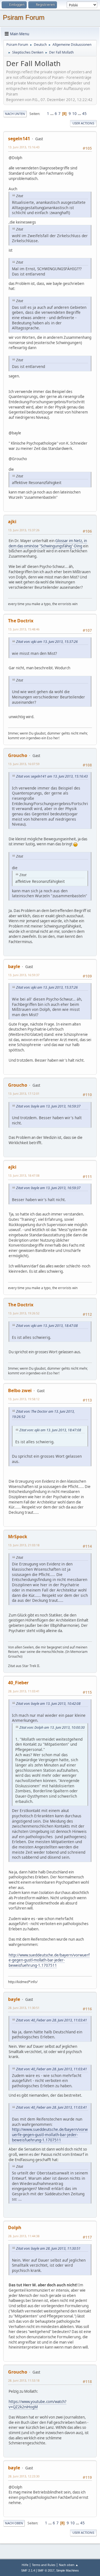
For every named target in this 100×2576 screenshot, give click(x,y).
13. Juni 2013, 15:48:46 (24, 629)
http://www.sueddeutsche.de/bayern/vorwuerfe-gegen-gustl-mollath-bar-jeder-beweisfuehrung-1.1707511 (49, 1960)
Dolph (15, 2227)
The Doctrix (21, 621)
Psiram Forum (24, 17)
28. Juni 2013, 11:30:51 (24, 2008)
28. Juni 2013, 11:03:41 (24, 1691)
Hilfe (25, 2565)
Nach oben (14, 2523)
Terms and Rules (44, 2565)
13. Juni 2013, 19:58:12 (24, 1399)
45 (84, 114)
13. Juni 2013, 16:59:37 (24, 975)
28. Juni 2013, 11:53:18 (24, 2380)
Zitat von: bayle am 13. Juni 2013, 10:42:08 (48, 1704)
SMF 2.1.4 (28, 2570)
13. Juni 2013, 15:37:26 (24, 530)
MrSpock (18, 1537)
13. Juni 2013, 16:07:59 (24, 764)
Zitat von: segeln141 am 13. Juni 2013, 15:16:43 (52, 776)
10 (74, 114)
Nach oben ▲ (69, 2565)
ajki (12, 522)
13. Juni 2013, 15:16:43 (24, 147)
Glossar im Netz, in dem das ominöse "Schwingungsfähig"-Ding (48, 543)
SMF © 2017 (46, 2570)
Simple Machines (67, 2570)
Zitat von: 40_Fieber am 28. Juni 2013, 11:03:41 (52, 2020)
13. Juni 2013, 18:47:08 (24, 1175)
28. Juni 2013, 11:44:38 (24, 2236)
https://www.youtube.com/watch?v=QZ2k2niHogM (37, 2404)
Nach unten (15, 114)
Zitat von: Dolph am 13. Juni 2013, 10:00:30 (52, 1727)
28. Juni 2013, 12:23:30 (24, 2476)
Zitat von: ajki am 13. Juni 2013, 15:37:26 (47, 642)
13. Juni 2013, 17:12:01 (24, 1093)
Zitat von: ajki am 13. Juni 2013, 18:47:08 (47, 1326)
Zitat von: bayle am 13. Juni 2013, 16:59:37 (48, 1106)
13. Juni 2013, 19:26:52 (24, 1313)
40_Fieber (18, 1683)
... (52, 114)
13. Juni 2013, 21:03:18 (24, 1545)
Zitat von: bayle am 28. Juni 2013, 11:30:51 (48, 2248)
